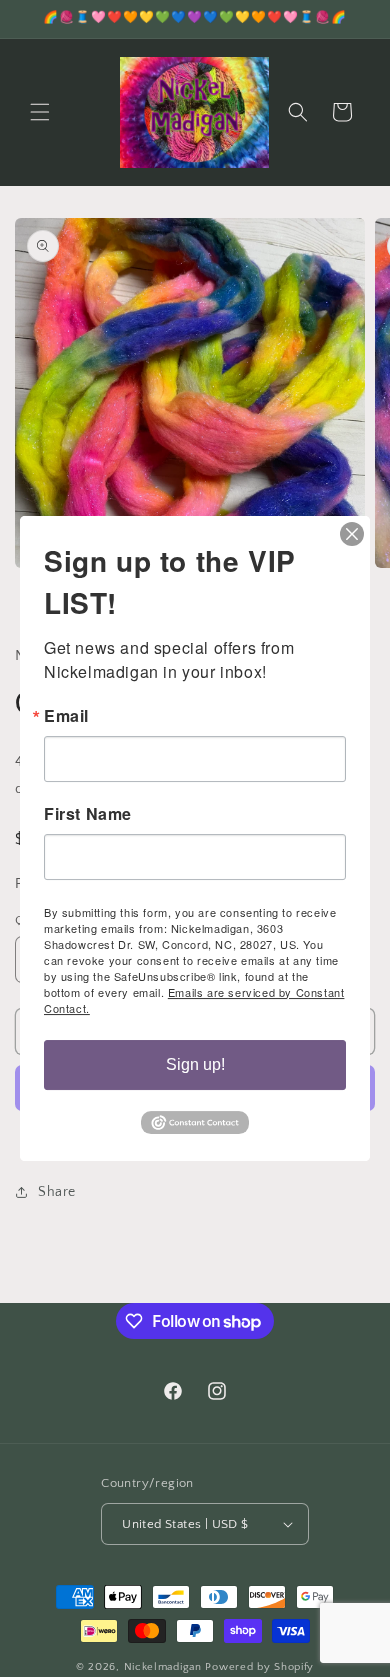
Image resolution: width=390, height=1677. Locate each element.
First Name (88, 814)
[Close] (352, 534)
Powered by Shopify (259, 1667)
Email (66, 716)
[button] (40, 112)
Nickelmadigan (165, 1667)
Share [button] (57, 1192)
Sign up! (195, 1064)
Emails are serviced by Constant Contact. (194, 1000)
